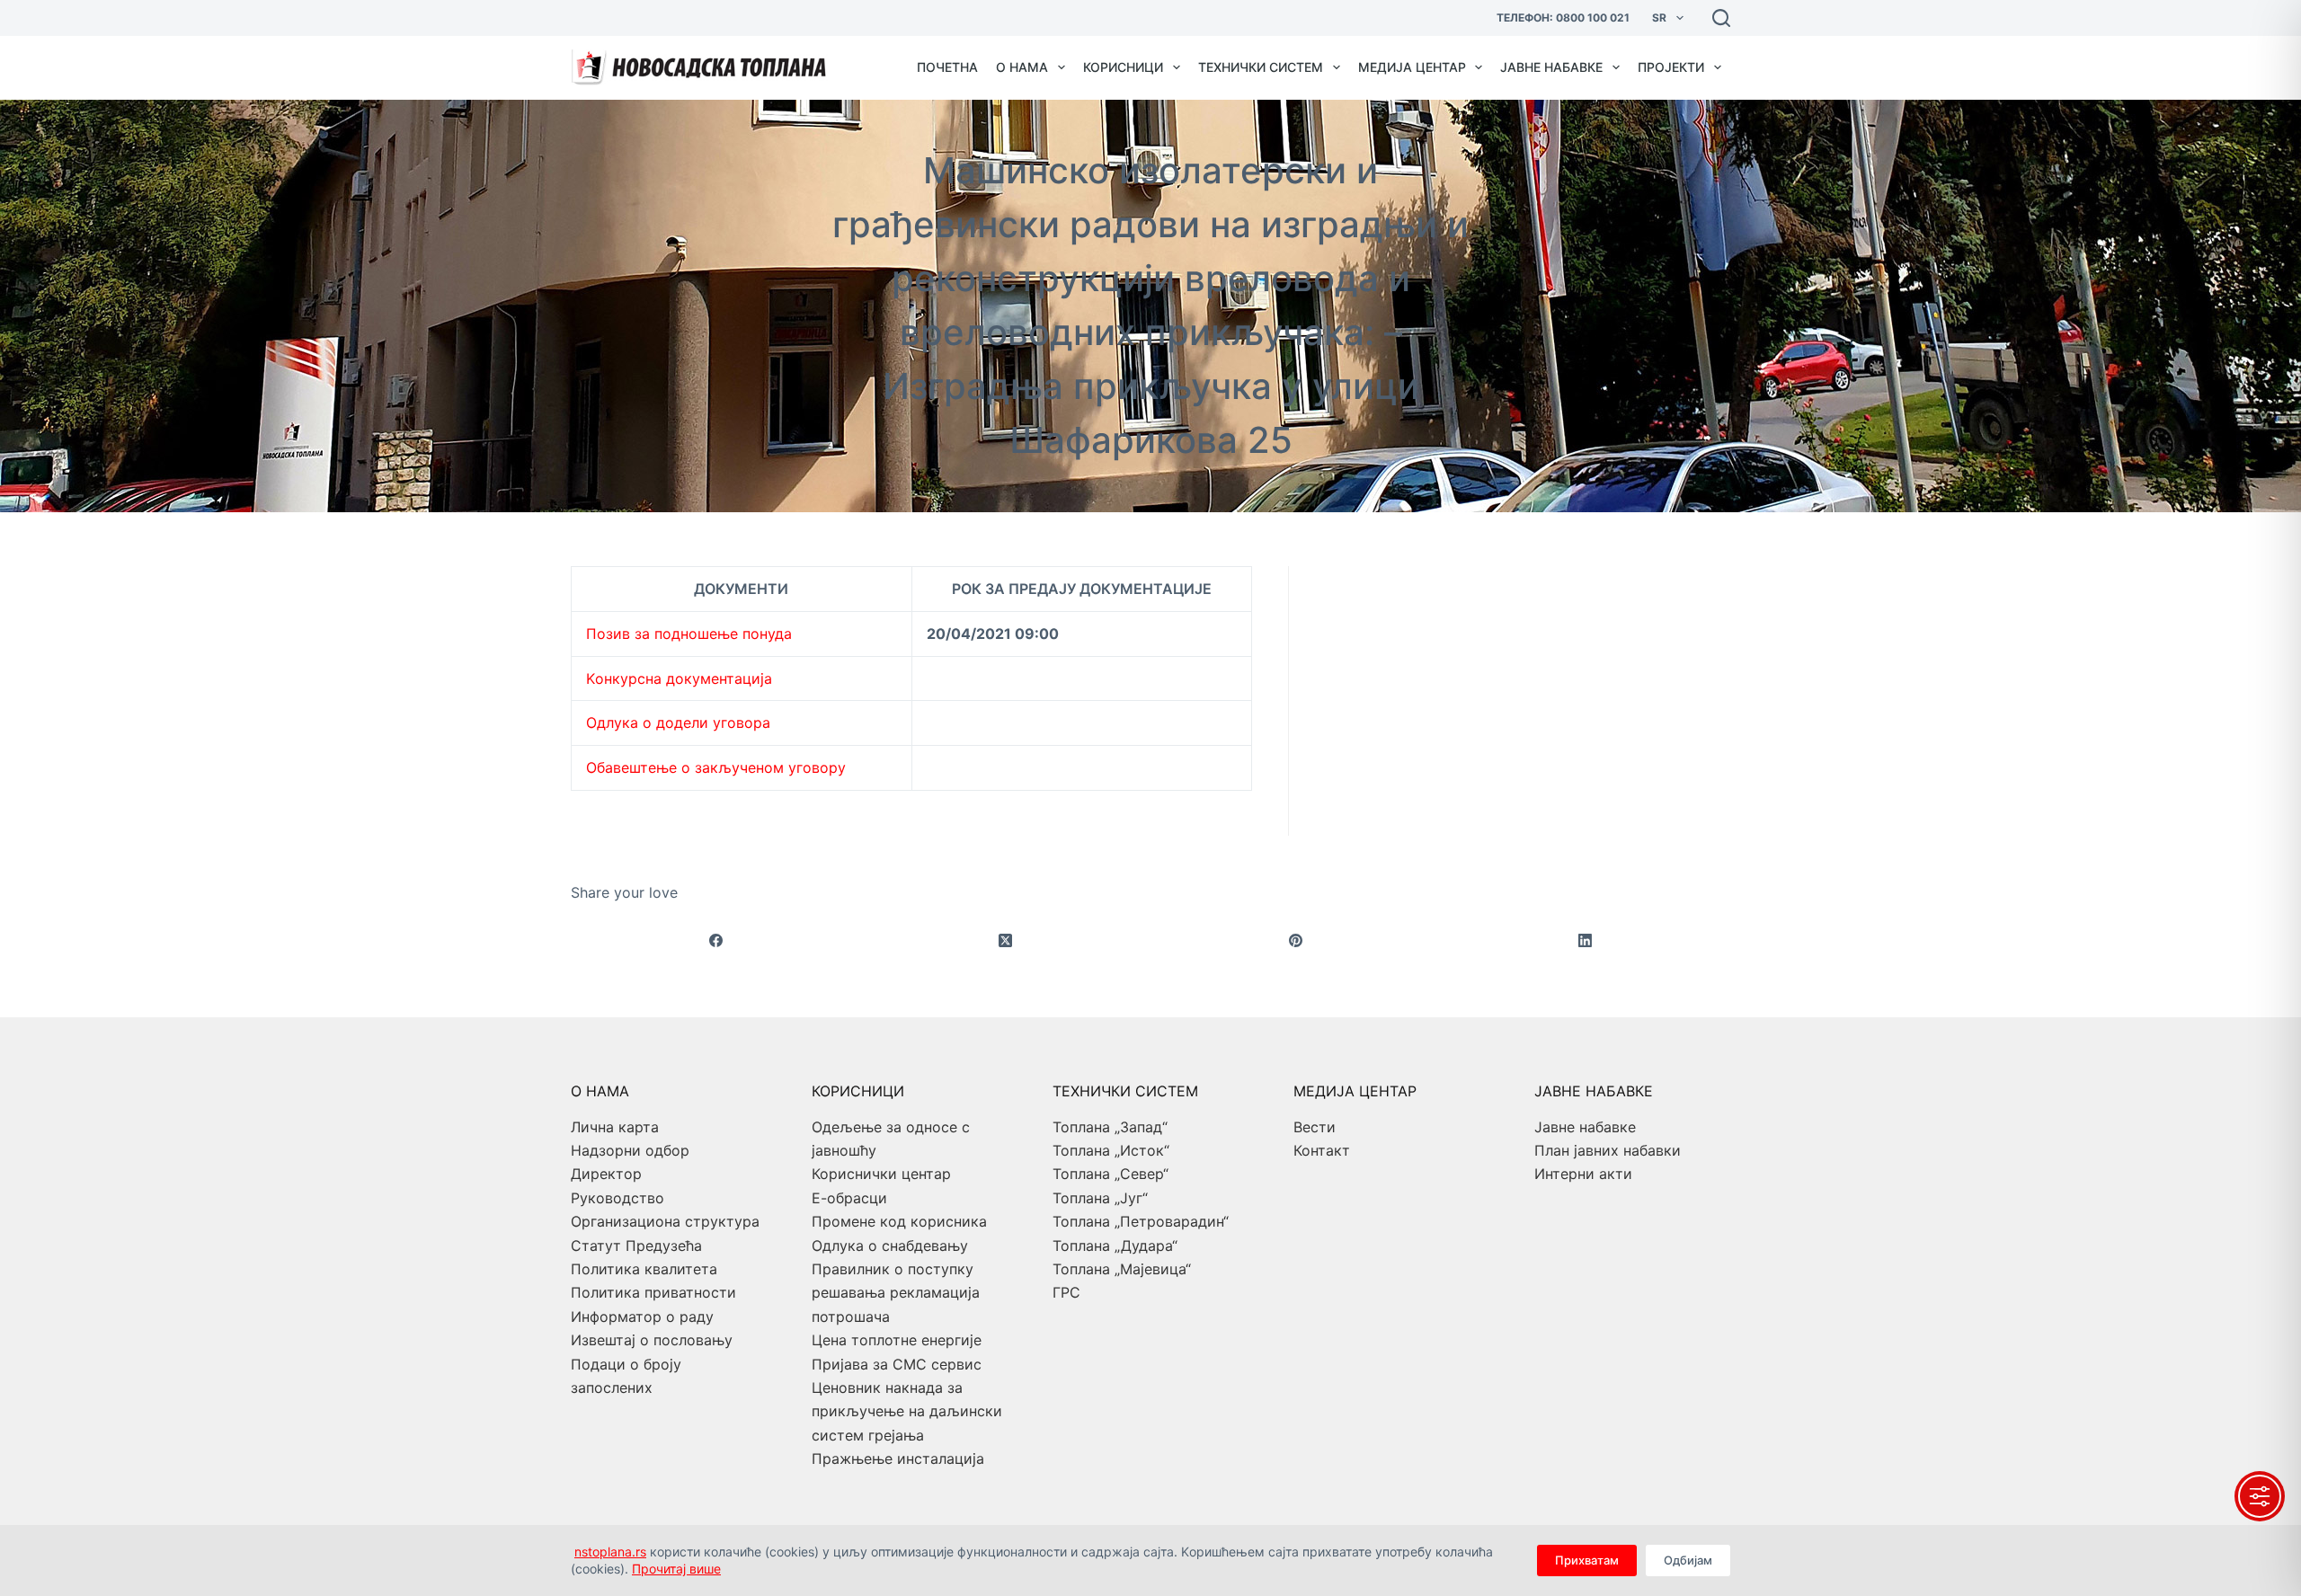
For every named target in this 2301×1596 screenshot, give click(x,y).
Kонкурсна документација (679, 678)
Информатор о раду (642, 1317)
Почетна (947, 67)
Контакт (1322, 1150)
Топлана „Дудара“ (1115, 1246)
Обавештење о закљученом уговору (716, 767)
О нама (1022, 67)
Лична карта (615, 1127)
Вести (1315, 1127)
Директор (606, 1174)
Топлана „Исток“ (1111, 1150)
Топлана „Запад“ (1110, 1127)
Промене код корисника (899, 1221)
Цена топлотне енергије (897, 1340)
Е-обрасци (849, 1198)
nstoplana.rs (610, 1552)
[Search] (1721, 18)
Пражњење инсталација (898, 1459)
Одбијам (1688, 1560)
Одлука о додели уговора (678, 723)
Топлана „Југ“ (1100, 1198)
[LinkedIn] (1586, 941)
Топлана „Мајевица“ (1122, 1269)
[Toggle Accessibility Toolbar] (2260, 1496)
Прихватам (1587, 1560)
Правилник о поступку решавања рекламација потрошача (896, 1293)
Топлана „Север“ (1111, 1174)
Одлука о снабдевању (890, 1246)
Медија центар (1412, 67)
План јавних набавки (1608, 1150)
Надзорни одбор (630, 1150)
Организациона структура (665, 1221)
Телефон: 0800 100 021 (1563, 18)
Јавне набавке (1551, 67)
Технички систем (1261, 67)
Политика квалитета (644, 1269)
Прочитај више (676, 1569)
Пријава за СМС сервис (897, 1364)
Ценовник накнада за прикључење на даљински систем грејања (907, 1411)
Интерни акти (1583, 1174)
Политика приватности (653, 1292)
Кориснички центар (881, 1174)
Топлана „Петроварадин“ (1141, 1221)
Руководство (617, 1198)
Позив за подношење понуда (689, 634)
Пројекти (1671, 67)
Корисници (1123, 67)
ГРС (1066, 1292)
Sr (1659, 18)
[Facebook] (716, 941)
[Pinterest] (1296, 941)
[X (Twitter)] (1006, 941)
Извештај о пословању (652, 1340)
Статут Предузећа (636, 1246)
